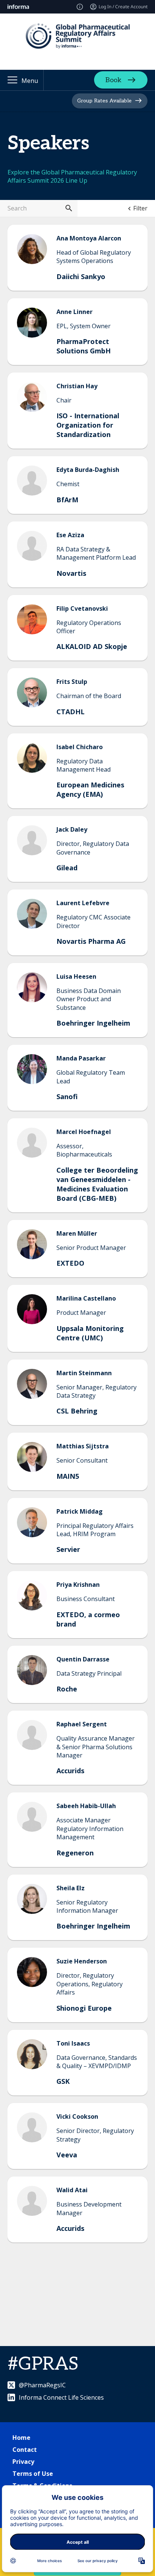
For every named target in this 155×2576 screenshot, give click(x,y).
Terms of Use (33, 2474)
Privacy (23, 2462)
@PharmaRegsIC (42, 2385)
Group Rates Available (104, 101)
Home (21, 2438)
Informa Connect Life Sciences (61, 2397)
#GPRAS (43, 2364)
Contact (25, 2450)
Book (113, 80)
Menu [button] (30, 81)
